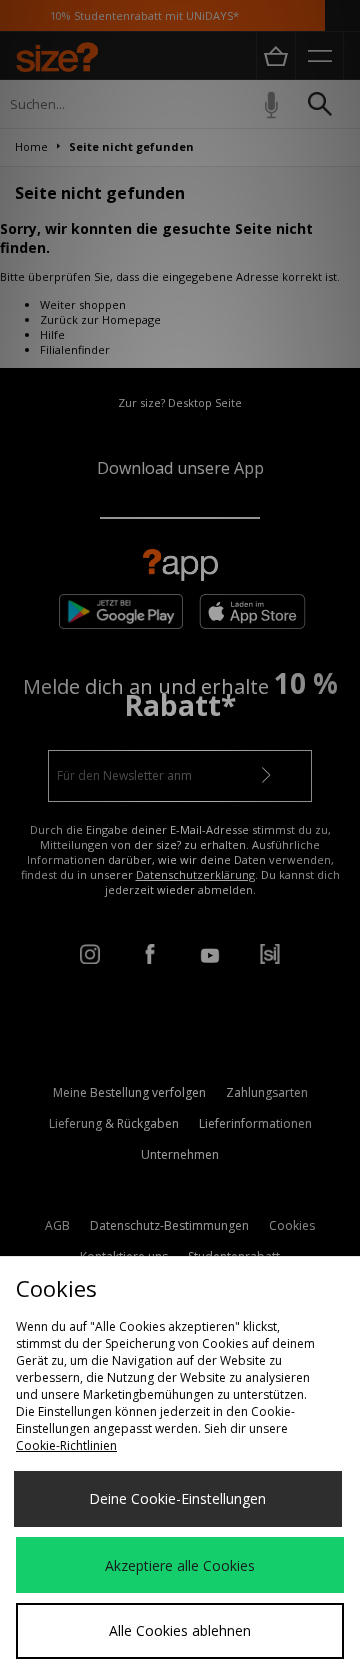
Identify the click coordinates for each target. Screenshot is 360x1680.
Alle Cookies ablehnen (180, 1630)
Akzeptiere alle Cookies (180, 1565)
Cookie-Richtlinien (66, 1445)
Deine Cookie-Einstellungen (177, 1498)
